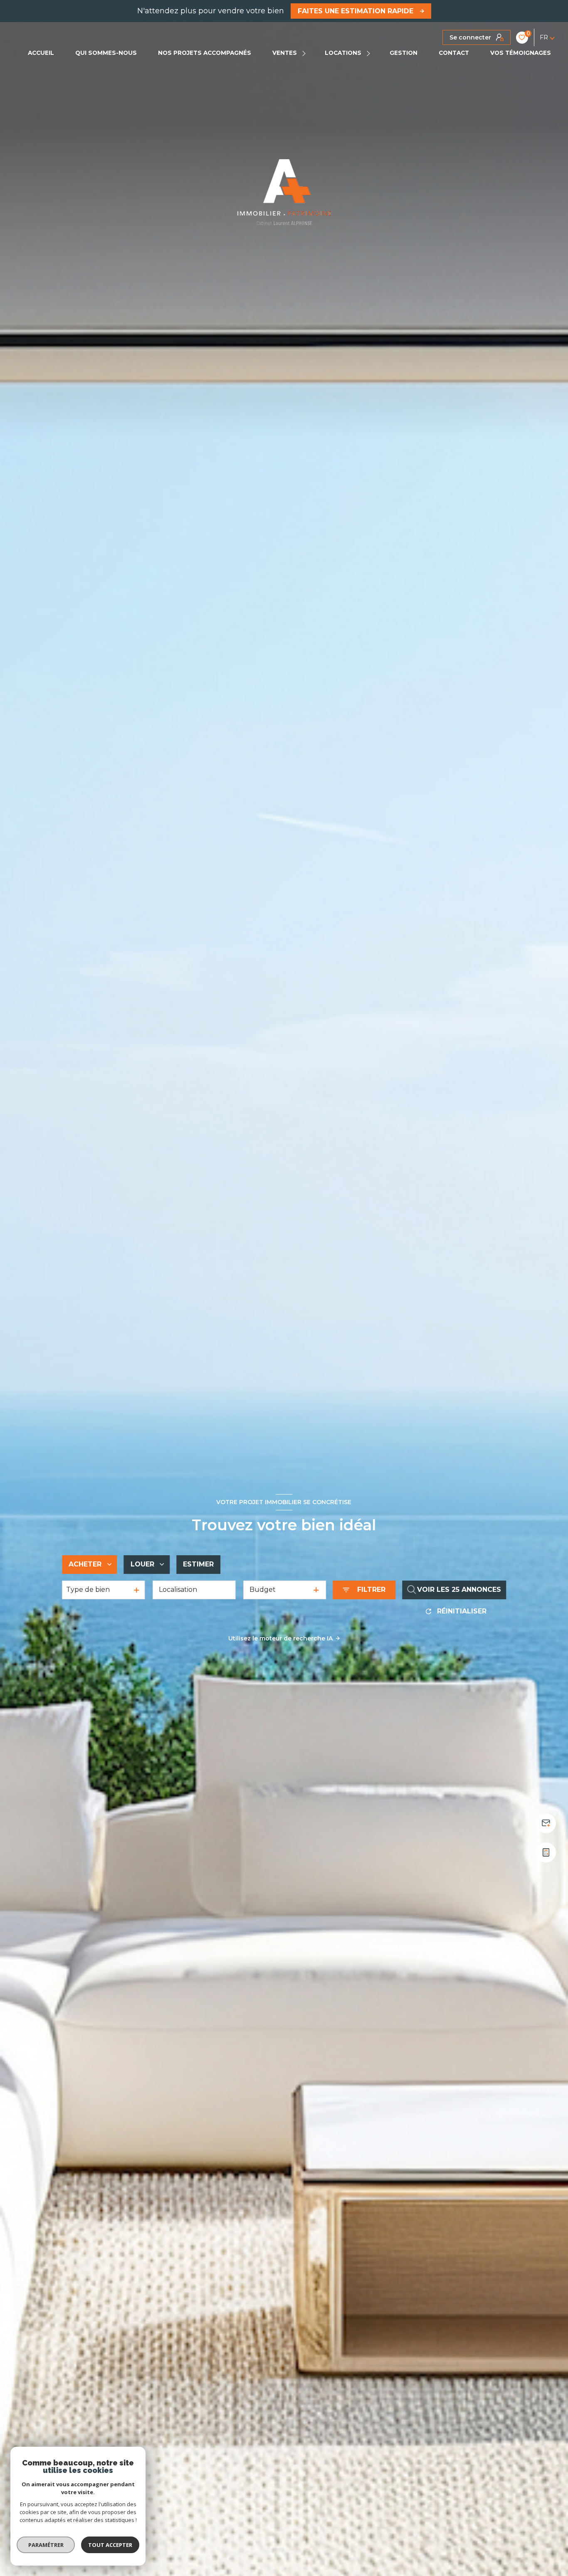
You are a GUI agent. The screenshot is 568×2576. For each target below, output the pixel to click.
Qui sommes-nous (106, 53)
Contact (454, 53)
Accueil (41, 53)
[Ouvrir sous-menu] (305, 53)
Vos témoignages (521, 53)
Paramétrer (46, 2545)
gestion (404, 53)
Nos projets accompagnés (205, 53)
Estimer (198, 1564)
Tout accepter (110, 2545)
